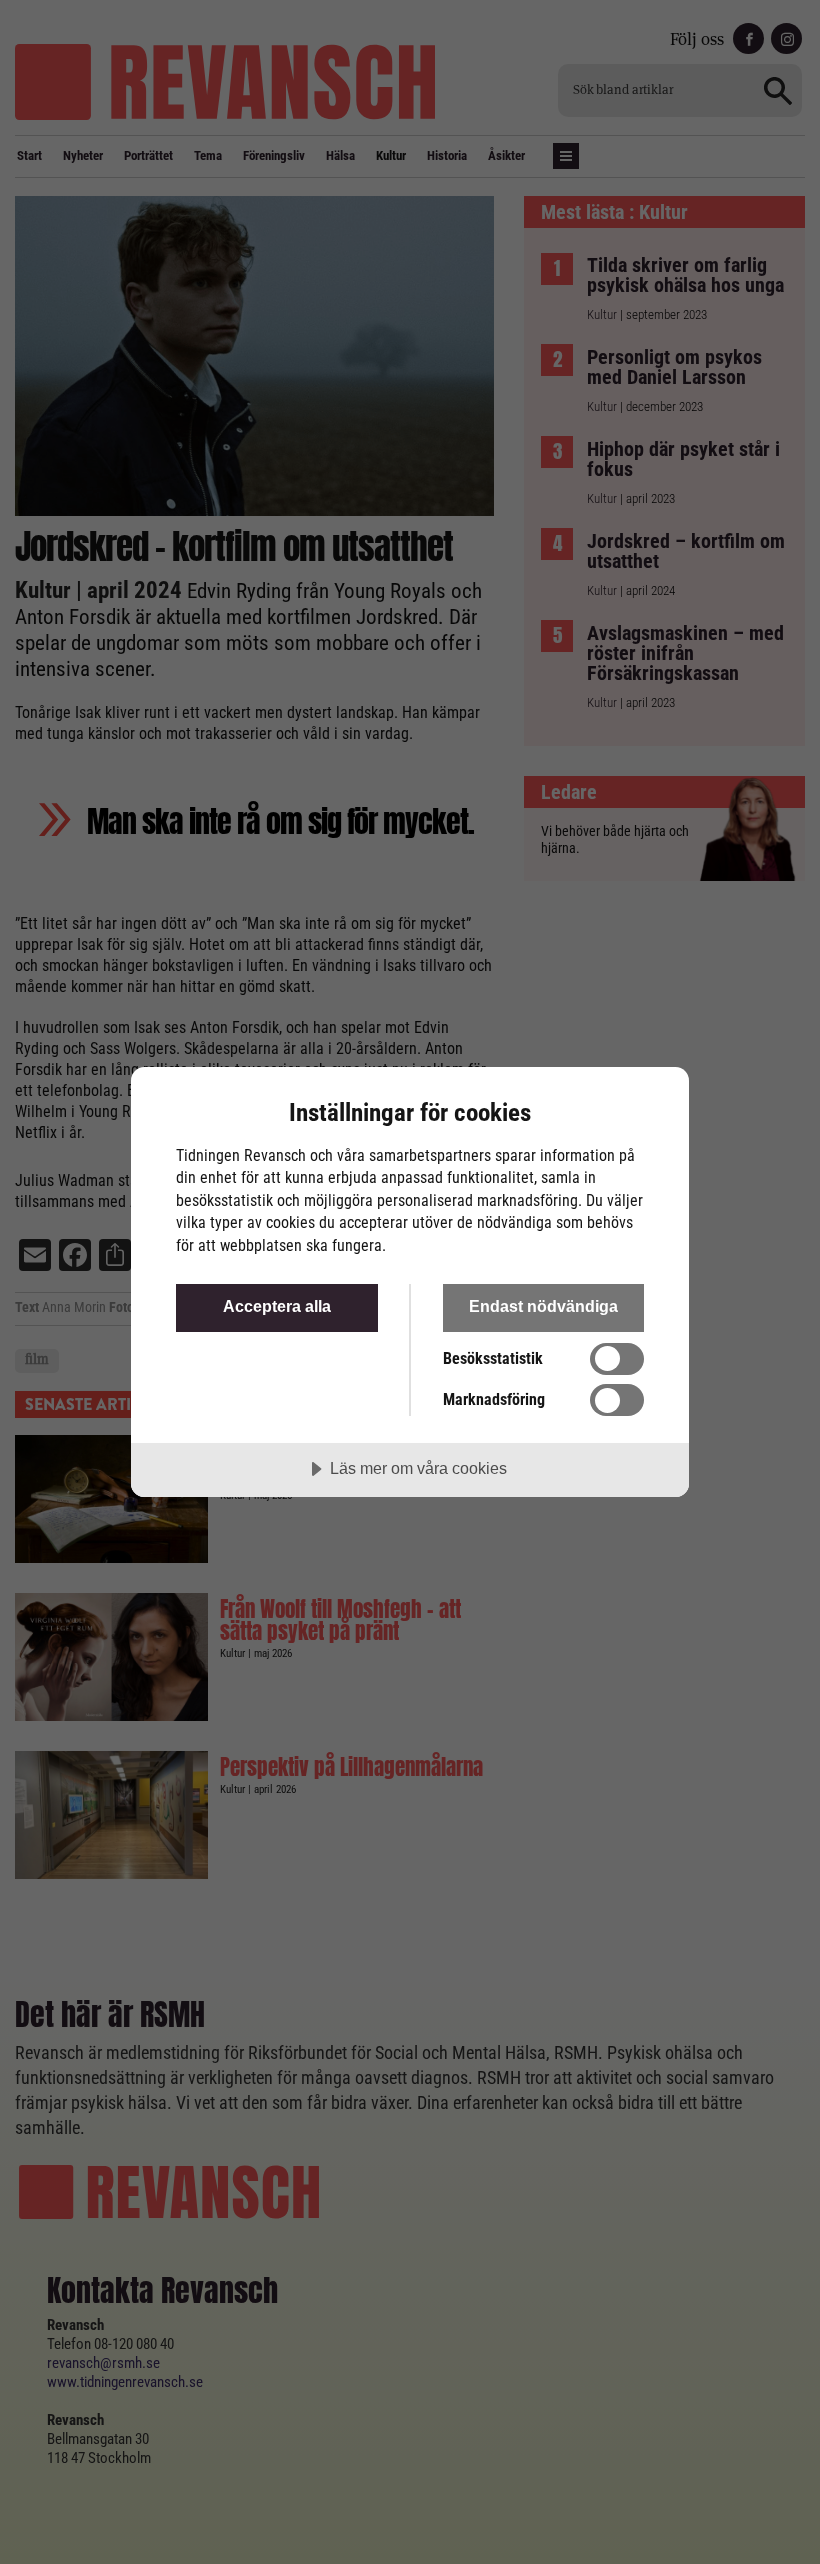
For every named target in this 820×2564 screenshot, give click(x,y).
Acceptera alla (277, 1306)
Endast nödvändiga (543, 1306)
